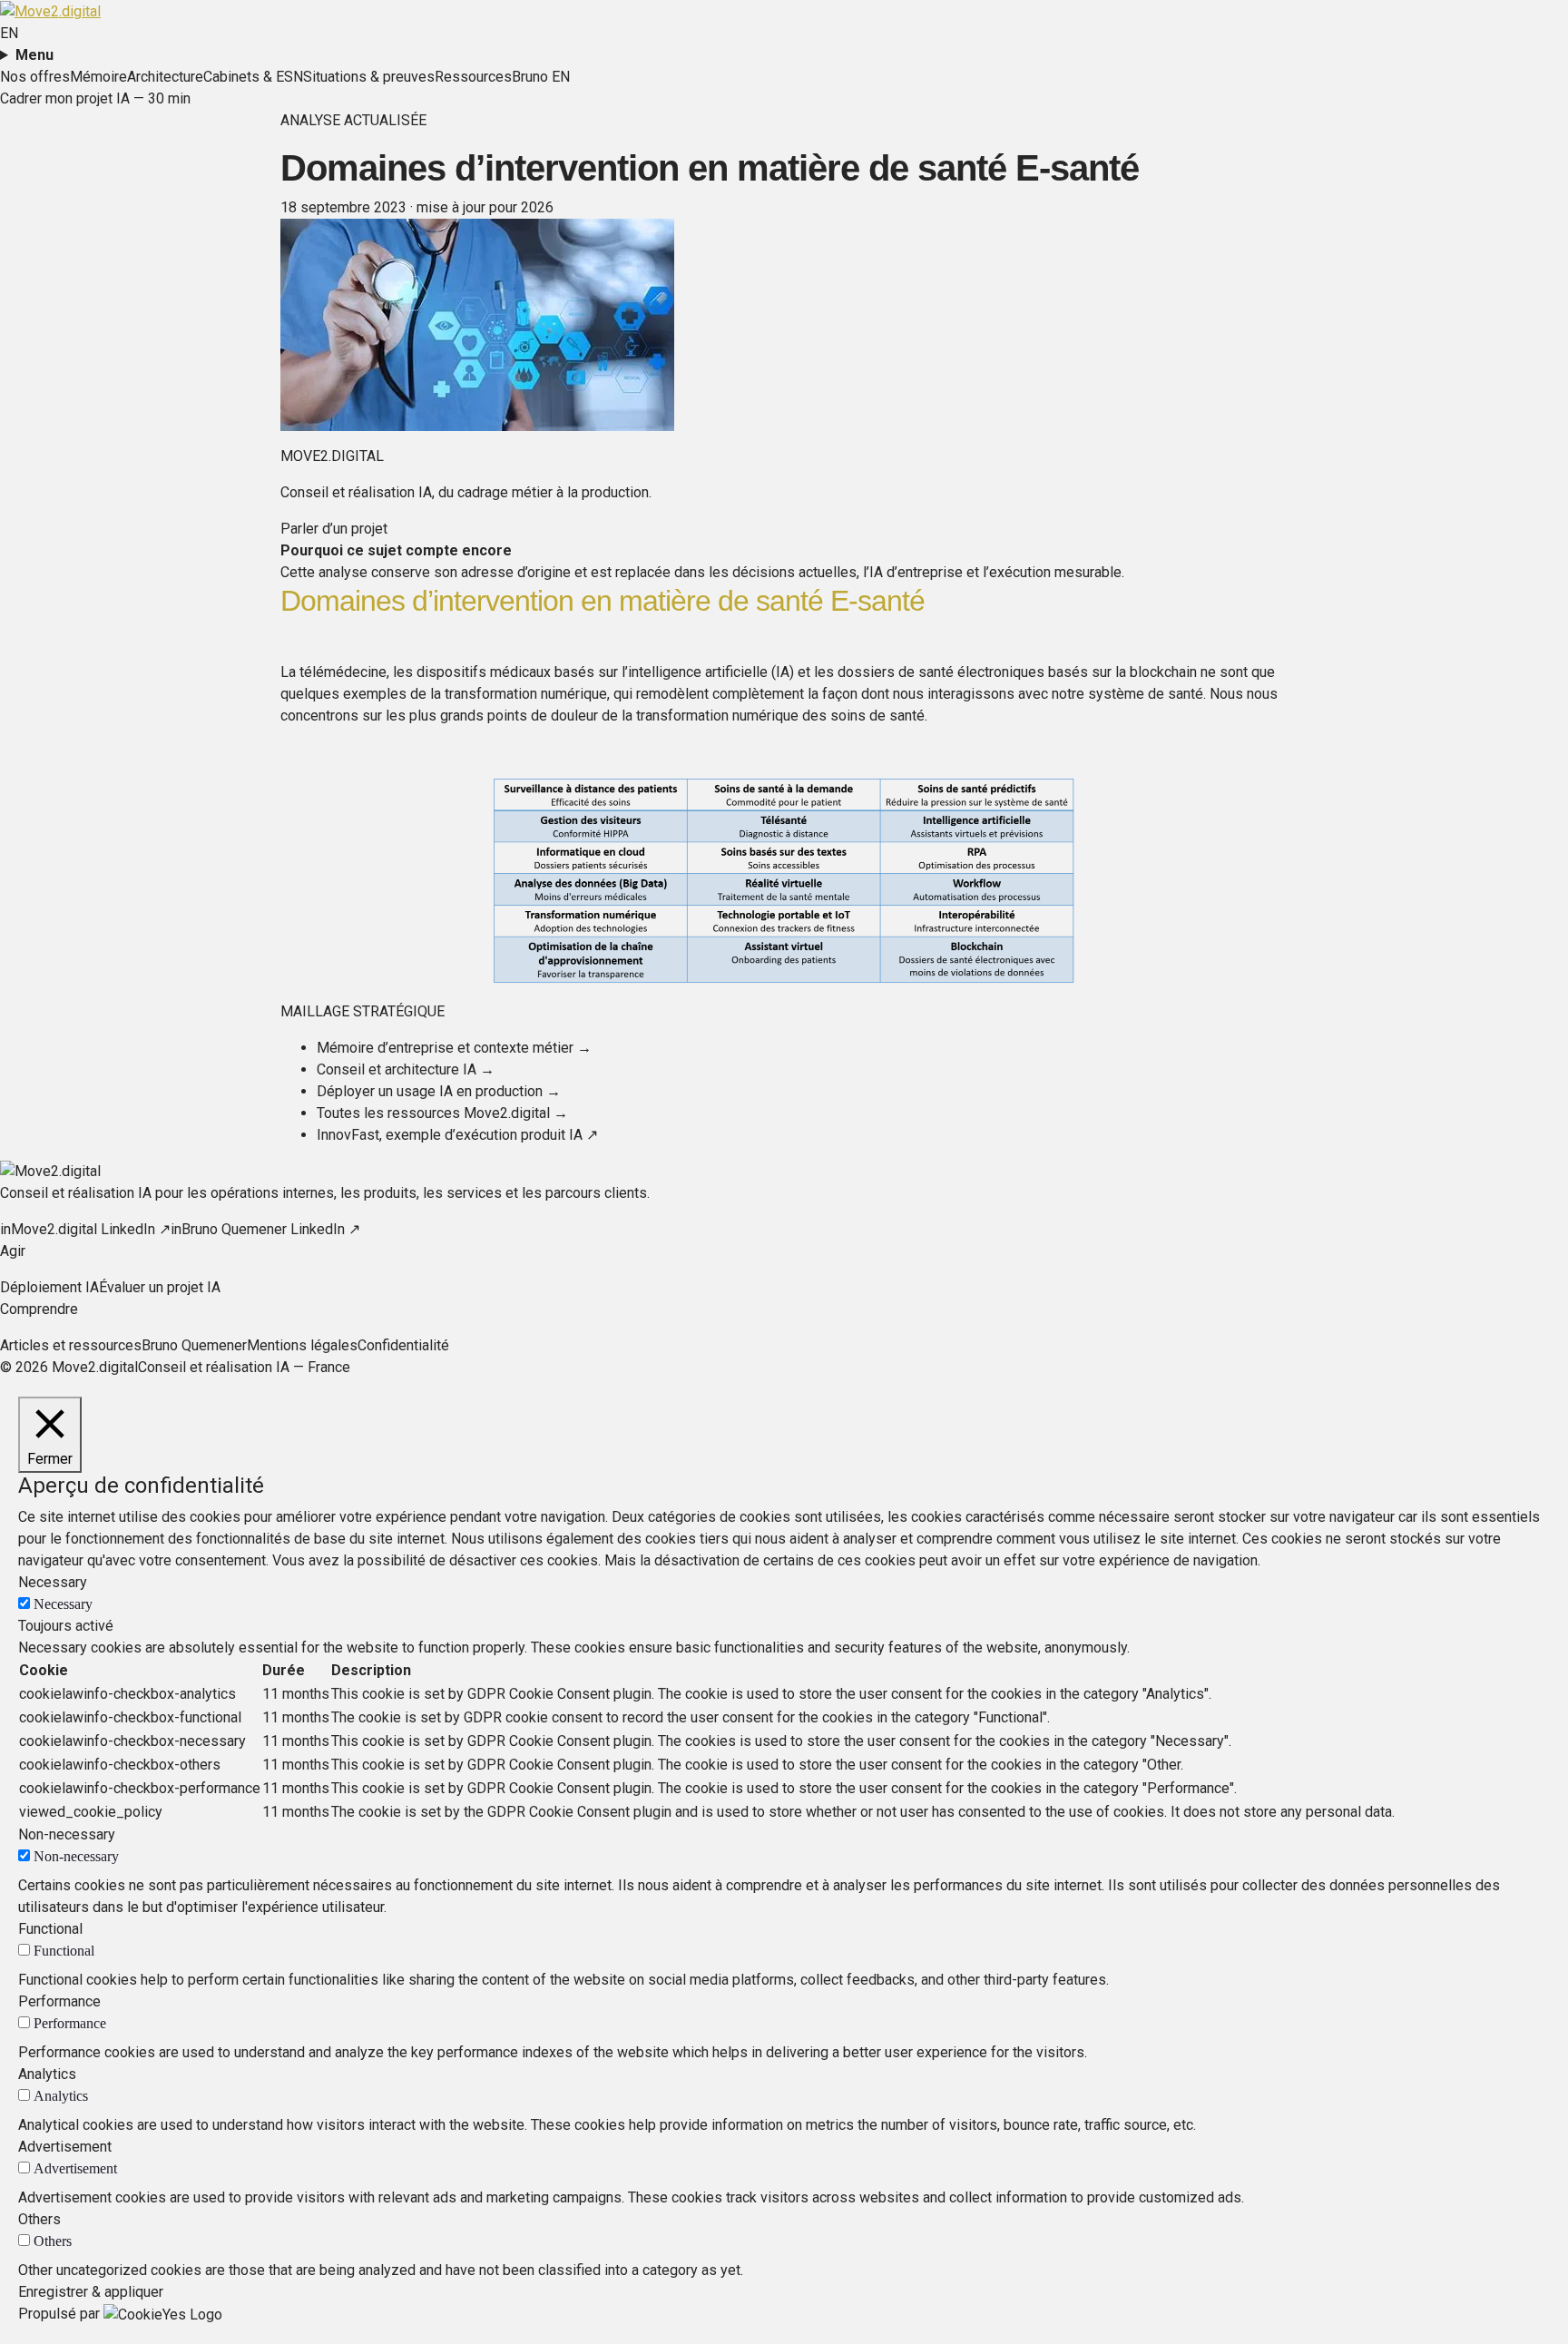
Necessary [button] (53, 1582)
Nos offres (35, 77)
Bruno (530, 77)
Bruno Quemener (194, 1345)
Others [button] (39, 2219)
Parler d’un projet (334, 529)
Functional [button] (50, 1929)
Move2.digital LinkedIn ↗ (85, 1229)
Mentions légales (302, 1345)
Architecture (165, 77)
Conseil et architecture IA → (406, 1069)
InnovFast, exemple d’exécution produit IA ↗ (457, 1135)
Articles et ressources (71, 1345)
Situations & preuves (369, 77)
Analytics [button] (47, 2074)
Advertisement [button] (65, 2147)
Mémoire (98, 77)
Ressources (473, 77)
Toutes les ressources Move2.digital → (442, 1113)
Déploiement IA (49, 1287)
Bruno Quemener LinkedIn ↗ (265, 1229)
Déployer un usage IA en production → (439, 1091)
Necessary (63, 1604)
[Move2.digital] (50, 10)
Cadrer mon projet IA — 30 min (95, 98)
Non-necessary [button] (67, 1834)
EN (9, 33)
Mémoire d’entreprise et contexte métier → (454, 1048)
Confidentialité (403, 1345)
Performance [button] (59, 2001)
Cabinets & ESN (253, 77)
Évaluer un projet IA (160, 1287)
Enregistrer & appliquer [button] (91, 2292)
